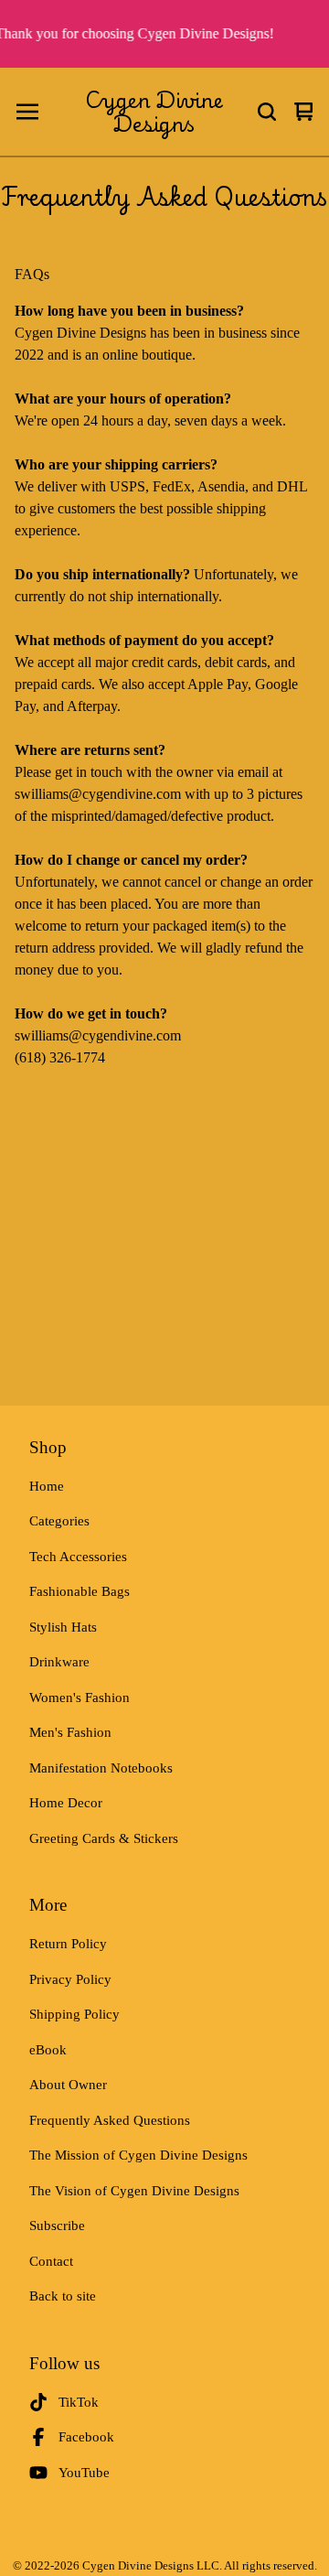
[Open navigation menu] (27, 112)
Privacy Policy (70, 1979)
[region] (164, 34)
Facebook (86, 2437)
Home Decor (66, 1803)
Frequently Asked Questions (110, 2120)
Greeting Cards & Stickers (104, 1838)
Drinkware (59, 1662)
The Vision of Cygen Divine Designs (134, 2191)
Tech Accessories (78, 1557)
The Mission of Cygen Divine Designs (138, 2155)
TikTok (79, 2402)
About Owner (68, 2085)
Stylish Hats (63, 1627)
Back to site (63, 2296)
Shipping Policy (74, 2014)
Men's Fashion (70, 1732)
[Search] (267, 112)
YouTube (84, 2473)
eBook (48, 2050)
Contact (51, 2261)
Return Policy (68, 1944)
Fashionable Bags (80, 1591)
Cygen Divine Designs (154, 112)
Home (47, 1486)
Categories (59, 1521)
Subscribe (57, 2226)
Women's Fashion (80, 1698)
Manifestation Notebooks (101, 1768)
